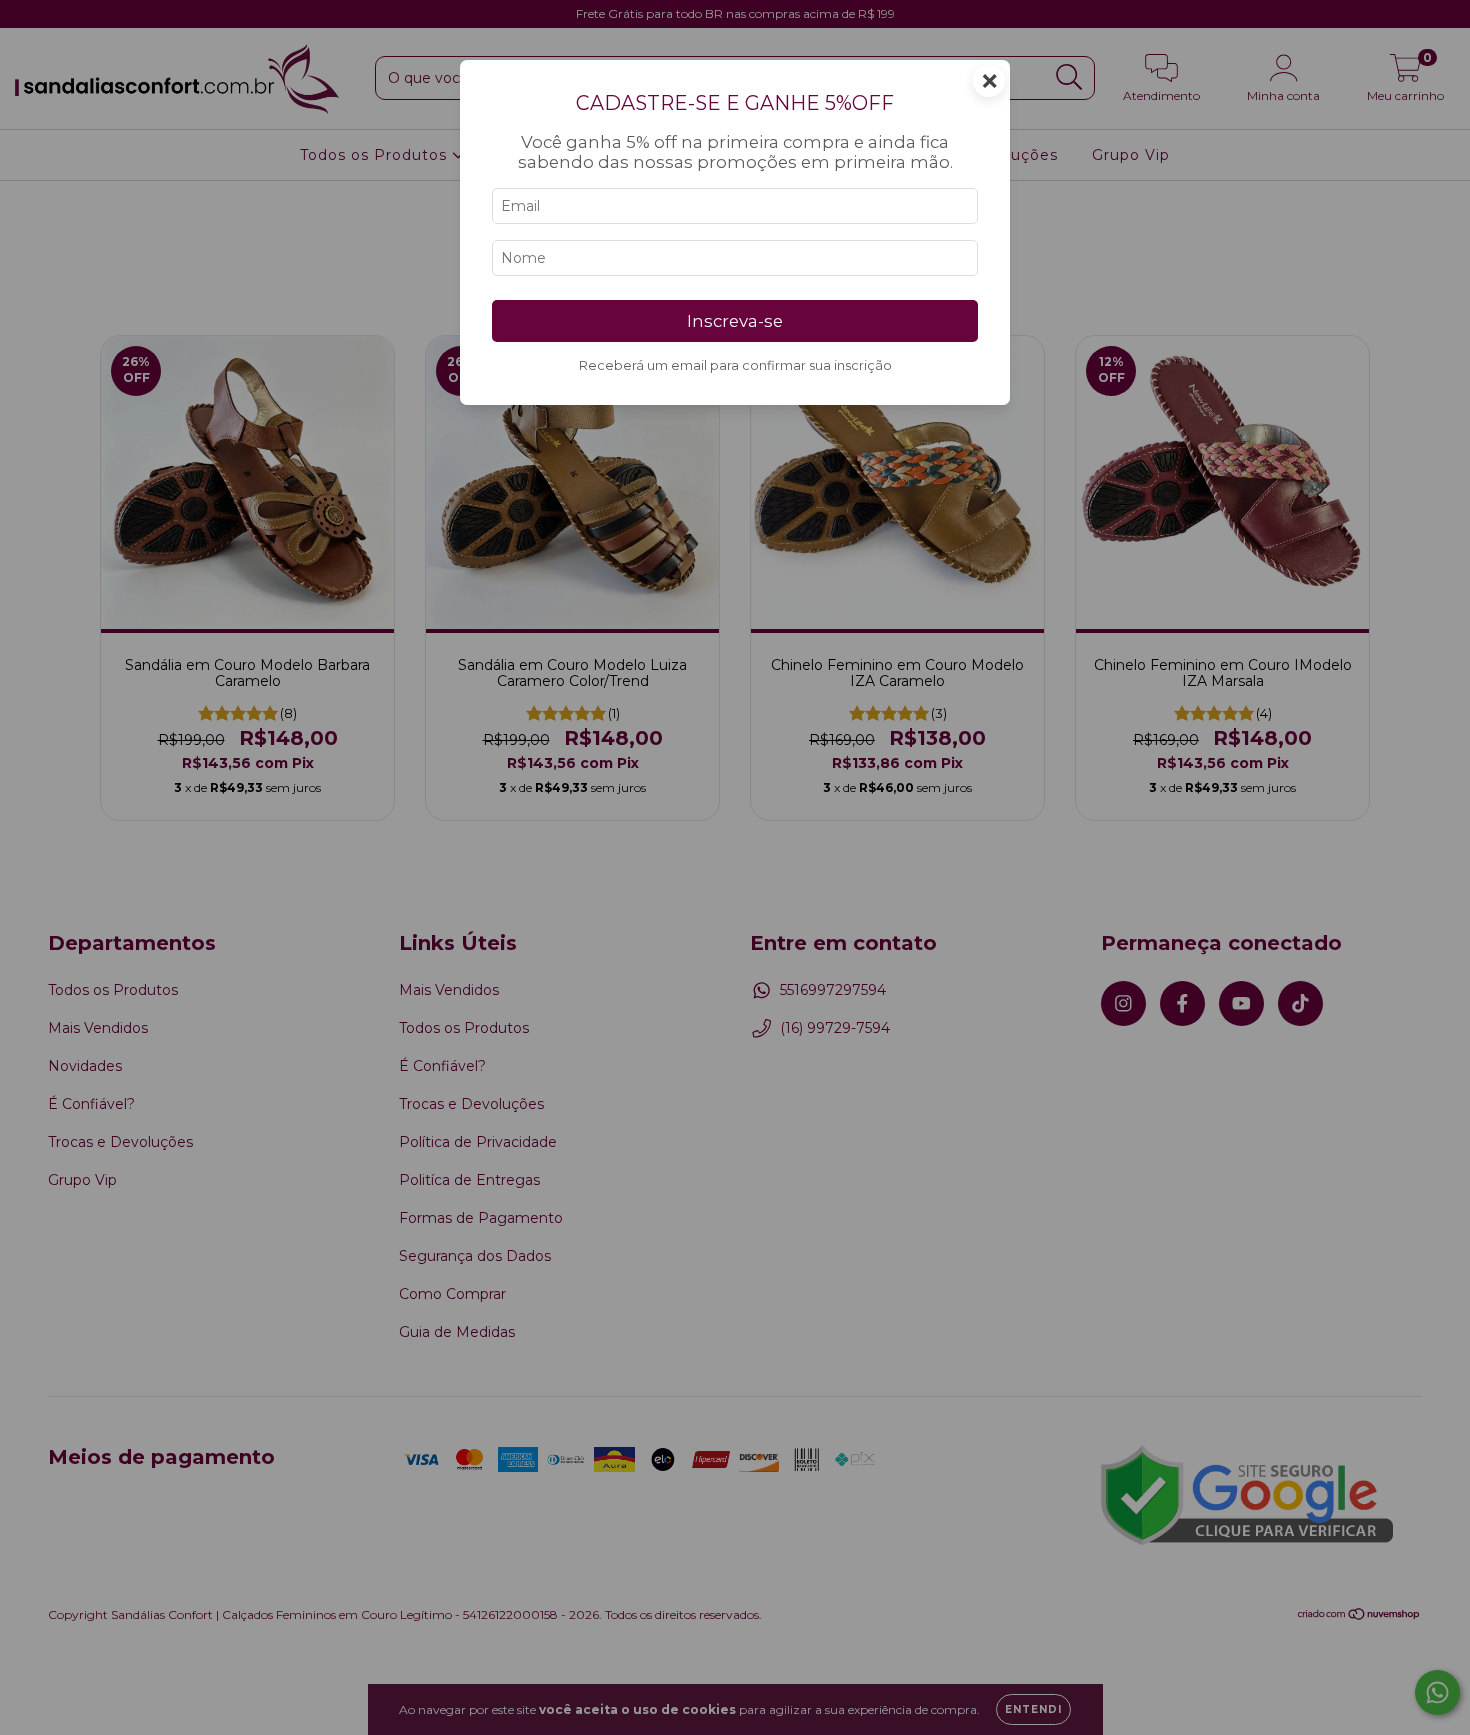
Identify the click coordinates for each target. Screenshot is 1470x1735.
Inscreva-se (735, 321)
